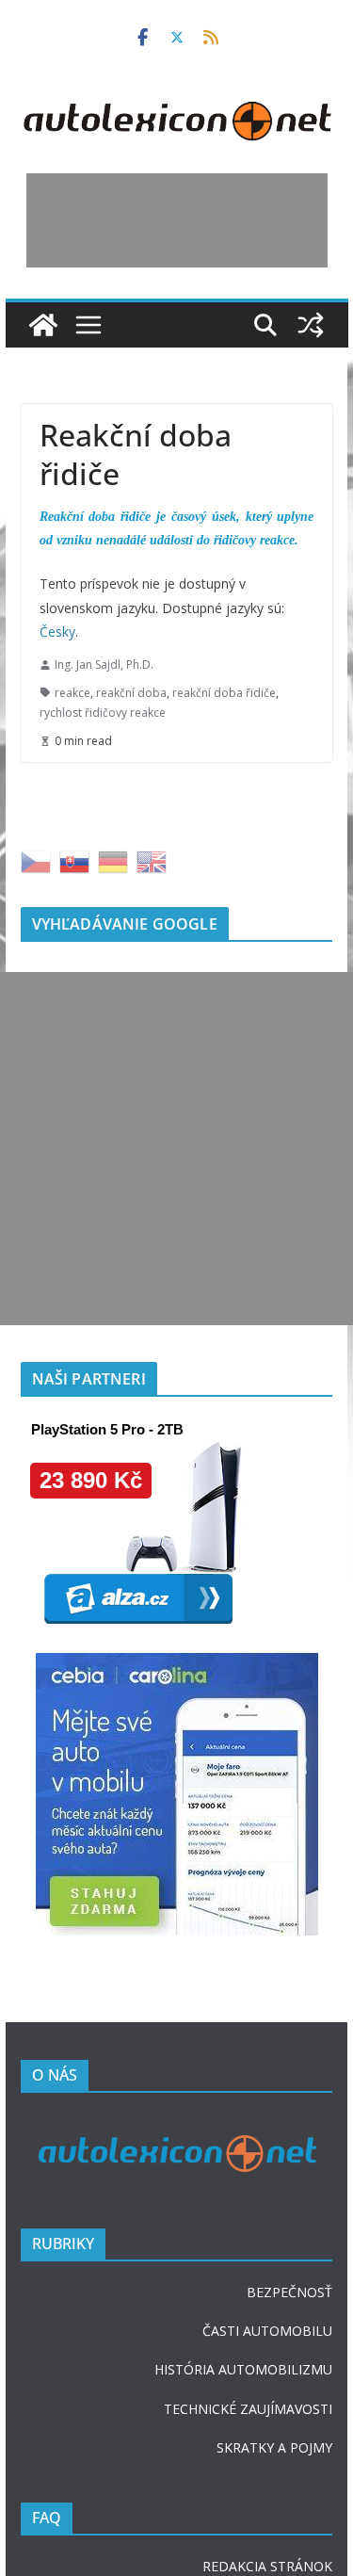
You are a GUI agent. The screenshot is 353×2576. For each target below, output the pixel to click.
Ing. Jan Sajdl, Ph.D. (104, 664)
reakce (72, 693)
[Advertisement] (177, 220)
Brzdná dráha (98, 1000)
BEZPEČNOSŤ (289, 2548)
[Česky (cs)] (36, 1117)
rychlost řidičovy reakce (103, 713)
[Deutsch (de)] (113, 1117)
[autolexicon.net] (43, 325)
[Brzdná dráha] (177, 803)
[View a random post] (310, 325)
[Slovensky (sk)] (74, 1117)
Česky (57, 632)
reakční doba (131, 693)
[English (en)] (152, 1117)
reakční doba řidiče (224, 693)
